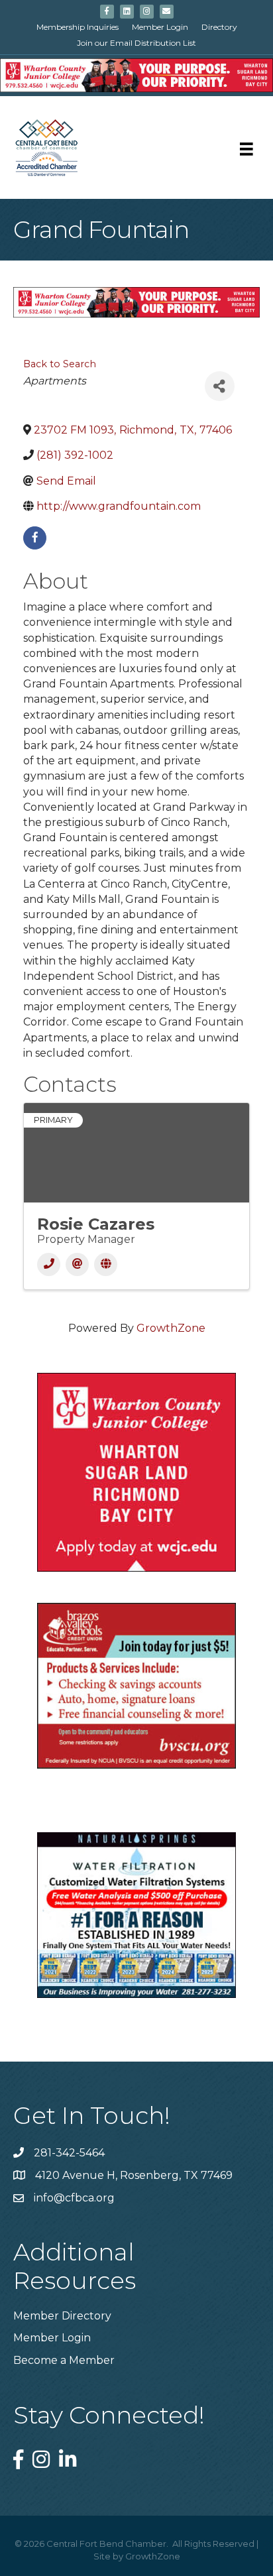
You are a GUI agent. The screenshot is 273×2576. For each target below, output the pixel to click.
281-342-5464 (69, 2153)
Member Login (160, 27)
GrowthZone (171, 1328)
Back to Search (60, 364)
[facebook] (35, 538)
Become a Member (64, 2360)
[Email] (77, 1264)
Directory (219, 27)
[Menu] (246, 149)
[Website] (106, 1264)
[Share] (220, 386)
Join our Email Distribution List (136, 43)
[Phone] (49, 1264)
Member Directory (62, 2316)
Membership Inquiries (78, 27)
